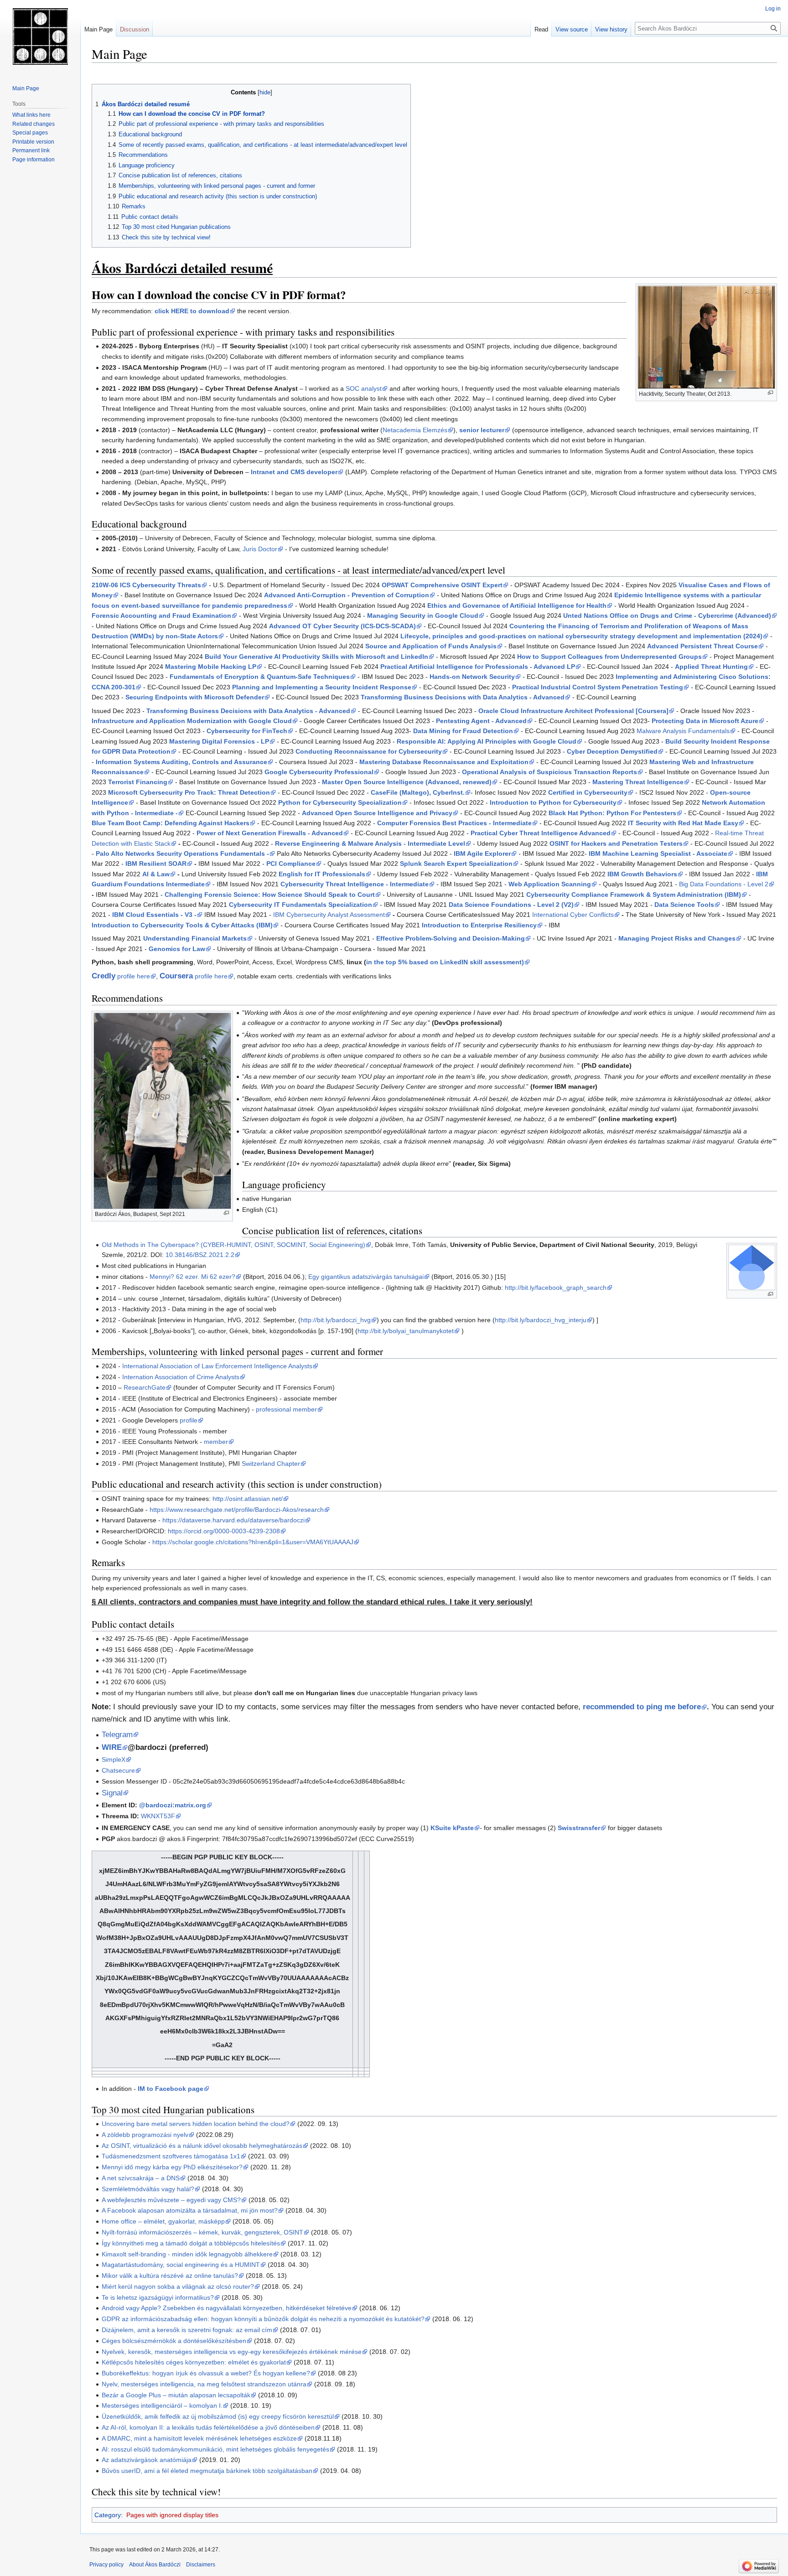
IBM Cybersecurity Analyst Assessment (329, 915)
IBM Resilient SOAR (156, 864)
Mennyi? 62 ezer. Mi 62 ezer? (192, 1277)
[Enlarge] (770, 393)
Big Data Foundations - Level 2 (724, 884)
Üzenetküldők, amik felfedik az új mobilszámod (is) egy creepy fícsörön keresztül (218, 2416)
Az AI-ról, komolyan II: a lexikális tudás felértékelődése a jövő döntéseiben (208, 2427)
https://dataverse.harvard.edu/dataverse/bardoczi (233, 1520)
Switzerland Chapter (271, 1464)
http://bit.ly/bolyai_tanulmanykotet (406, 1331)
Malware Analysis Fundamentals (683, 731)
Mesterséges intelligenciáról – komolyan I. (162, 2405)
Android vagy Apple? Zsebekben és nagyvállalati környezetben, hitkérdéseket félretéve (227, 2308)
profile (189, 1420)
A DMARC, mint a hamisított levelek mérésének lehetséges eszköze (199, 2438)
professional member (286, 1409)
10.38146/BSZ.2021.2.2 (200, 1255)
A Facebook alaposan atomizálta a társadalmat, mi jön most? (190, 2210)
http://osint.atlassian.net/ (248, 1499)
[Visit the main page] (40, 36)
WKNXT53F (158, 1816)
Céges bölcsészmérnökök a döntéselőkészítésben (174, 2341)
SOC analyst (364, 388)
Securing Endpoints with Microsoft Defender (195, 697)
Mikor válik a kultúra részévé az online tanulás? (170, 2276)
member (216, 1442)
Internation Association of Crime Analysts (181, 1377)
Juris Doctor (260, 549)
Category (108, 2515)
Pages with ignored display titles (172, 2515)
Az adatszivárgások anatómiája (147, 2460)
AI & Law (156, 874)
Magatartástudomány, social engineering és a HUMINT (181, 2265)
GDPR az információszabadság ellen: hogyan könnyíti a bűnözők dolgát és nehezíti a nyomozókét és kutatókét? (263, 2319)
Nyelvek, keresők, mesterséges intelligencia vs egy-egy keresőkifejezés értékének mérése (232, 2352)
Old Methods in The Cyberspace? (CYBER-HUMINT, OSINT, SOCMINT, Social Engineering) (233, 1245)
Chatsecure (118, 1770)
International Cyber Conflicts (573, 915)
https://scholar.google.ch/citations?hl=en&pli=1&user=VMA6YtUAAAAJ (253, 1542)
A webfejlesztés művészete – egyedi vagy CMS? (171, 2200)
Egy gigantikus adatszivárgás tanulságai (366, 1277)
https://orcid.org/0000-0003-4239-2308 (224, 1531)
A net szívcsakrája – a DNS (141, 2178)
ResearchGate (145, 1387)
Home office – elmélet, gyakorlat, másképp (163, 2221)
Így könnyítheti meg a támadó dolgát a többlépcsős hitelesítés (191, 2243)
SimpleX (114, 1759)
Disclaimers (201, 2565)
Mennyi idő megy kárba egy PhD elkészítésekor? (172, 2167)
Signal (112, 1793)
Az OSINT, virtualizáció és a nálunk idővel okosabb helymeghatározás (202, 2146)
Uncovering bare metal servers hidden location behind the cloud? (196, 2124)
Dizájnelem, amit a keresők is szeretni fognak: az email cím (187, 2330)
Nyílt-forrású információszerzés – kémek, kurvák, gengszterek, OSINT (202, 2232)
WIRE (112, 1747)
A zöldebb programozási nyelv (145, 2135)
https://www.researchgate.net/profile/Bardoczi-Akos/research (237, 1510)
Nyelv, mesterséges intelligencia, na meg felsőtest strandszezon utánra (204, 2384)
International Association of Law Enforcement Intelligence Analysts (217, 1366)
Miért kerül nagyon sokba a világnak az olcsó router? (178, 2286)
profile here (121, 976)
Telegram (117, 1735)
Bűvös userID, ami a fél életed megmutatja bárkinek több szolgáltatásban (207, 2471)
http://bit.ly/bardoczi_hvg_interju (541, 1320)
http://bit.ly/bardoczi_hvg (336, 1320)
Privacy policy (106, 2565)
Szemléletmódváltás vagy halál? (148, 2189)
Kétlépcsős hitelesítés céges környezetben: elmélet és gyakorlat (194, 2362)
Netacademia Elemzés (415, 430)
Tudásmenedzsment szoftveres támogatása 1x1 (171, 2156)
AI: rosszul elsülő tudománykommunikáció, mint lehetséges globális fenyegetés (215, 2449)
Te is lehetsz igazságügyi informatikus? (158, 2297)
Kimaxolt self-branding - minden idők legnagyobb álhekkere (187, 2254)
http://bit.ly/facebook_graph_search (556, 1288)
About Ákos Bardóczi (155, 2565)
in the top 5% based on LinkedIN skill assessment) (445, 962)
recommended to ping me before (642, 1707)
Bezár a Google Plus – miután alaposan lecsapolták (176, 2395)
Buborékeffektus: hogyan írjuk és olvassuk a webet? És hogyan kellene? (206, 2373)
